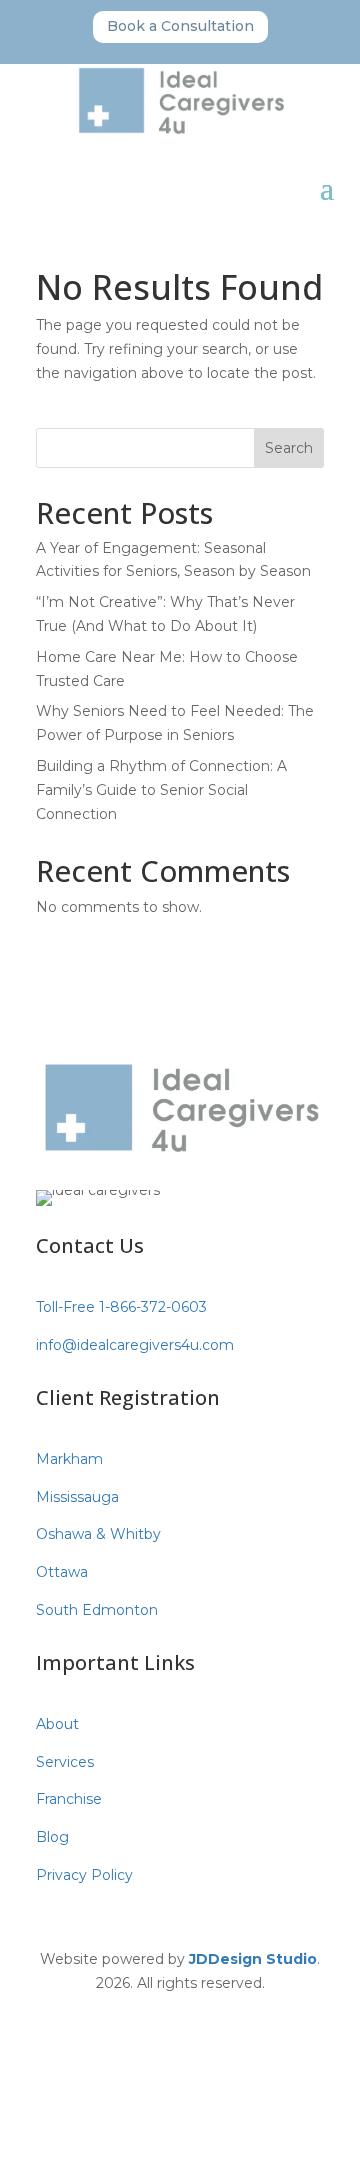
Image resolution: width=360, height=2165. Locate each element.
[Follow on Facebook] (140, 2011)
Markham (69, 1459)
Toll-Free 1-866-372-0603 (121, 1307)
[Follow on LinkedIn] (220, 2011)
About (57, 1724)
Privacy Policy (84, 1875)
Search (289, 448)
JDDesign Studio (253, 1959)
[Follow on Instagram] (180, 2011)
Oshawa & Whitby (98, 1534)
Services (65, 1762)
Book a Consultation (180, 26)
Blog (52, 1837)
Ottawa (62, 1572)
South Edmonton (97, 1610)
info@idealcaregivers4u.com (135, 1345)
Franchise (69, 1799)
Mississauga (77, 1497)
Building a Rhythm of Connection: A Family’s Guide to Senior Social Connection (161, 790)
